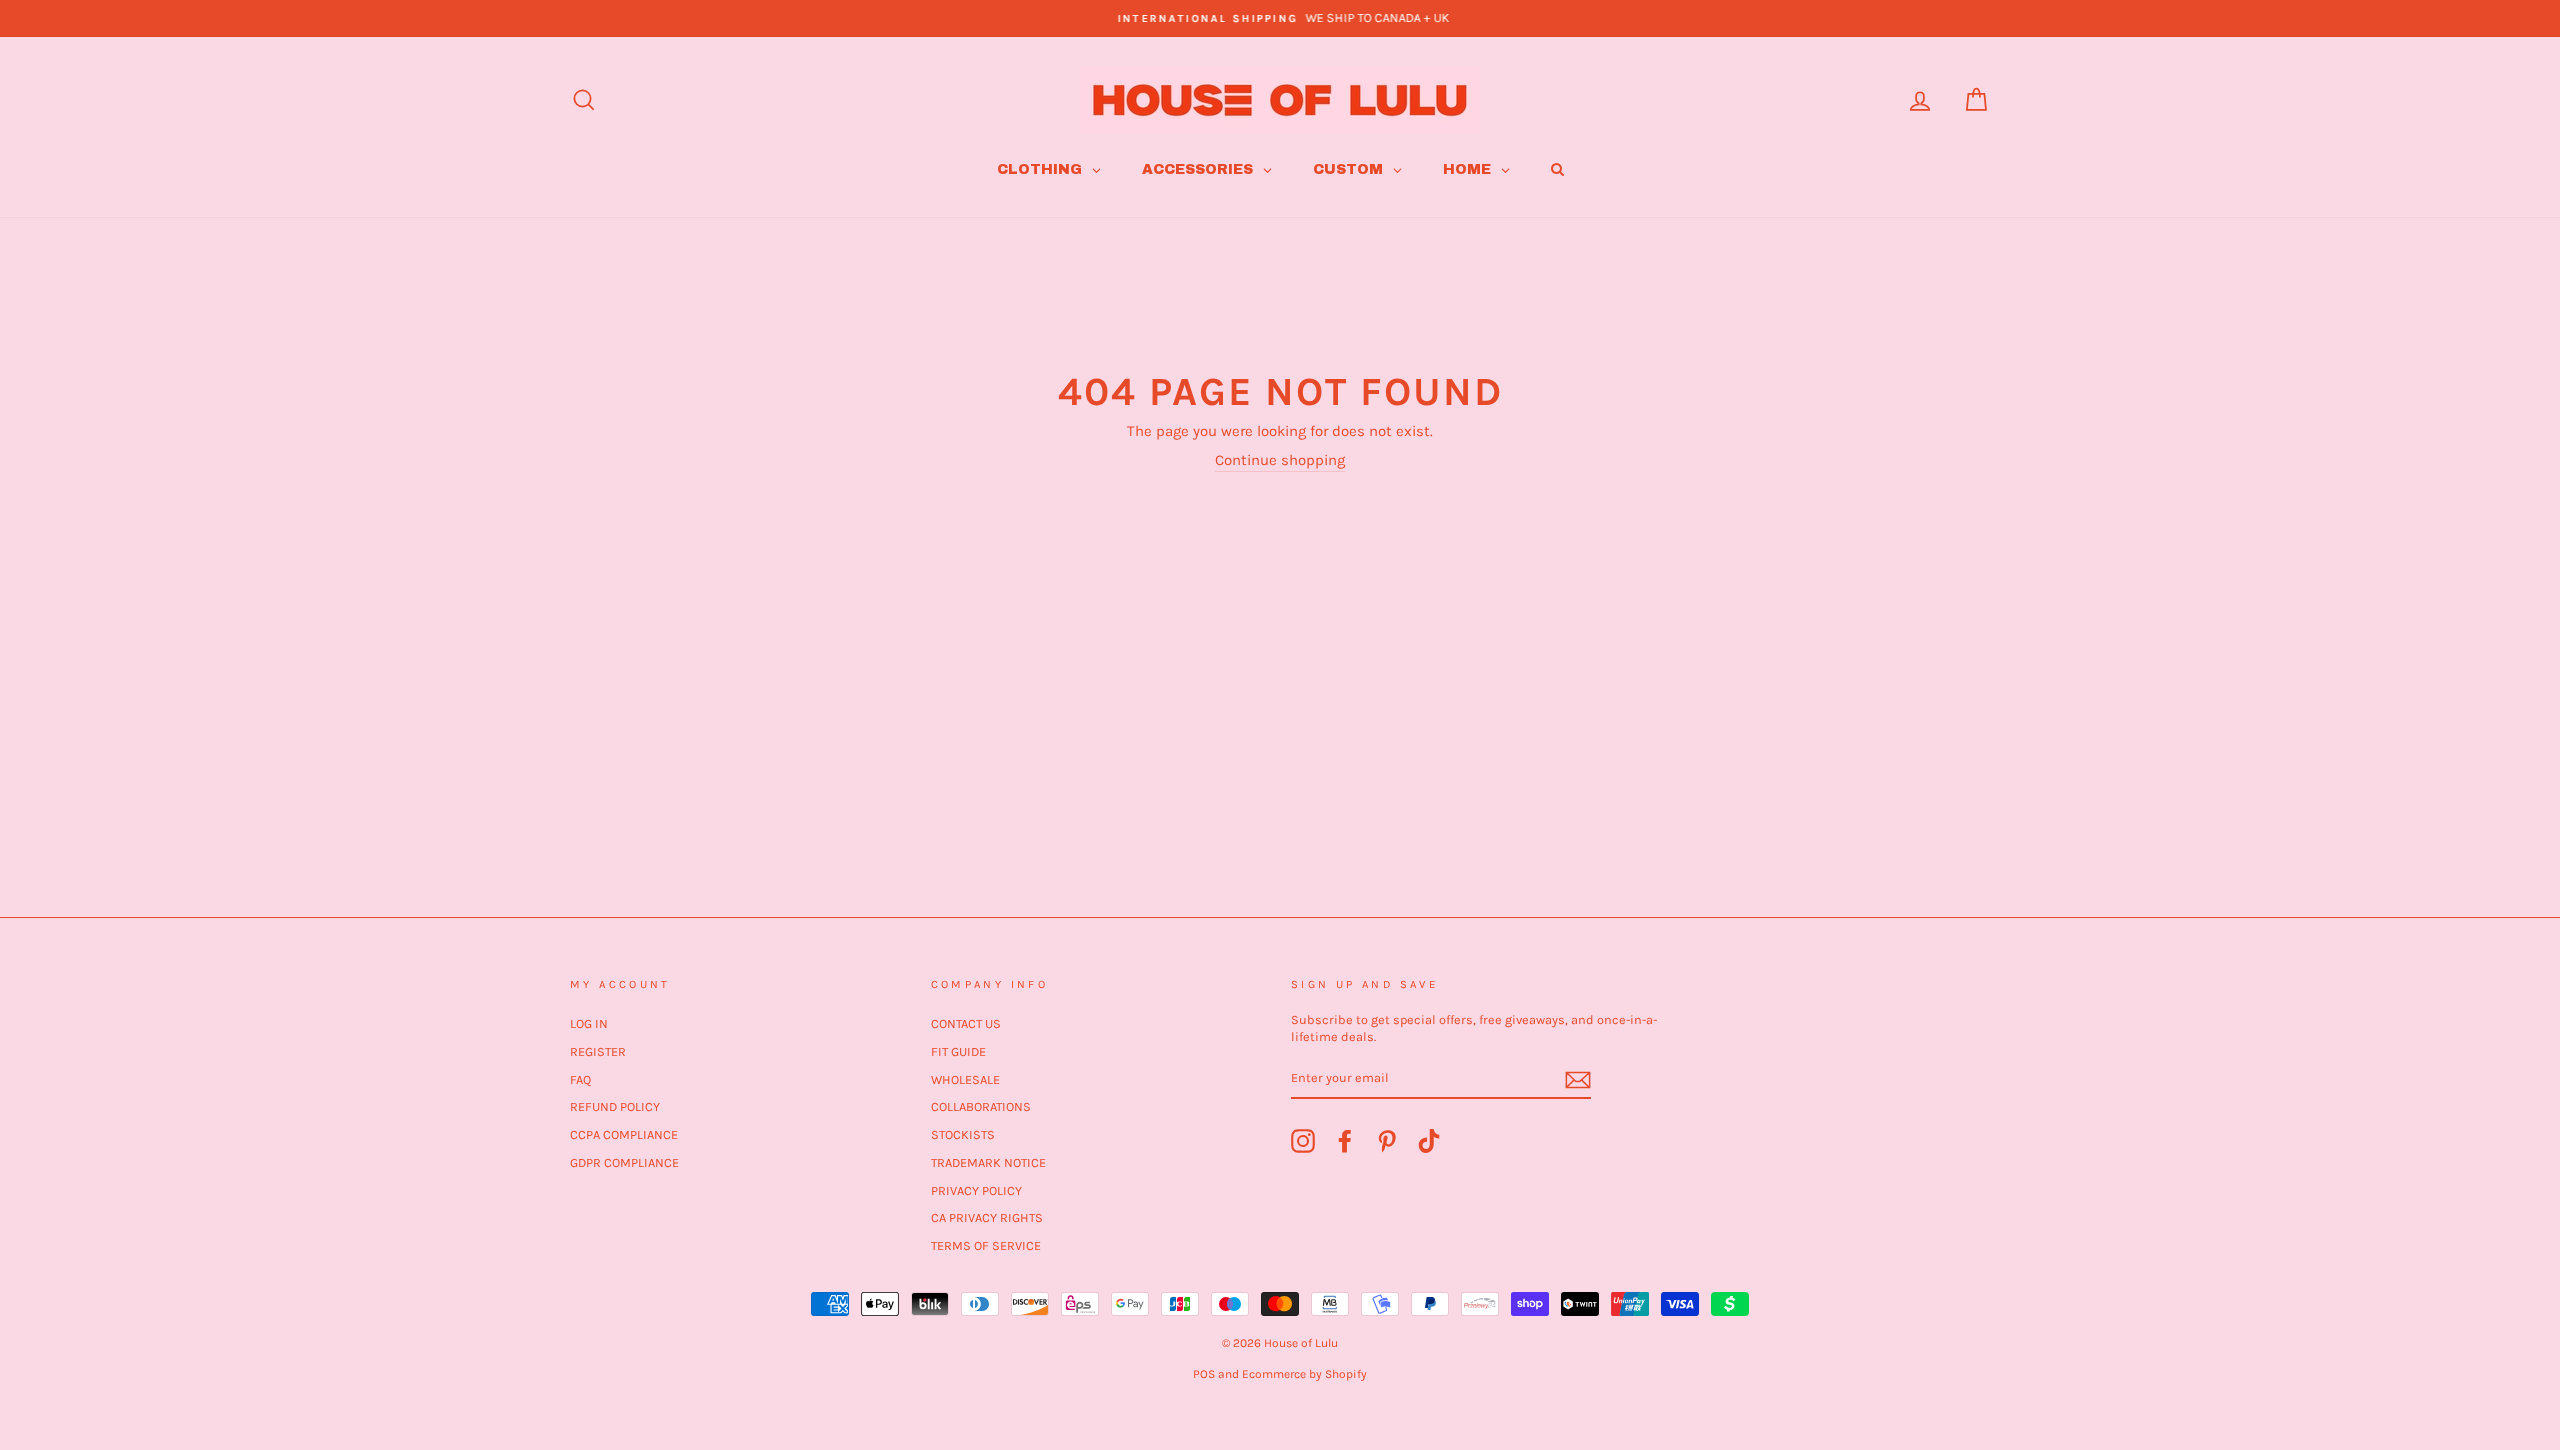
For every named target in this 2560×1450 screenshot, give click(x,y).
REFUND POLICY (615, 1106)
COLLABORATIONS (981, 1106)
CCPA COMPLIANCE (624, 1134)
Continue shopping (1280, 460)
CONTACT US (966, 1023)
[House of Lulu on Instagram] (1303, 1141)
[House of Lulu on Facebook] (1345, 1141)
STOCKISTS (963, 1134)
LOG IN (589, 1023)
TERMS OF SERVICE (986, 1245)
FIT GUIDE (958, 1051)
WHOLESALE (965, 1079)
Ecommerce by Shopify (1304, 1374)
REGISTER (598, 1051)
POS (1204, 1374)
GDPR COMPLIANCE (624, 1162)
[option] (1280, 18)
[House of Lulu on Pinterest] (1387, 1141)
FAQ (580, 1079)
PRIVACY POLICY (976, 1190)
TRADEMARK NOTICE (988, 1162)
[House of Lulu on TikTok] (1429, 1141)
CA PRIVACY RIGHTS (987, 1217)
